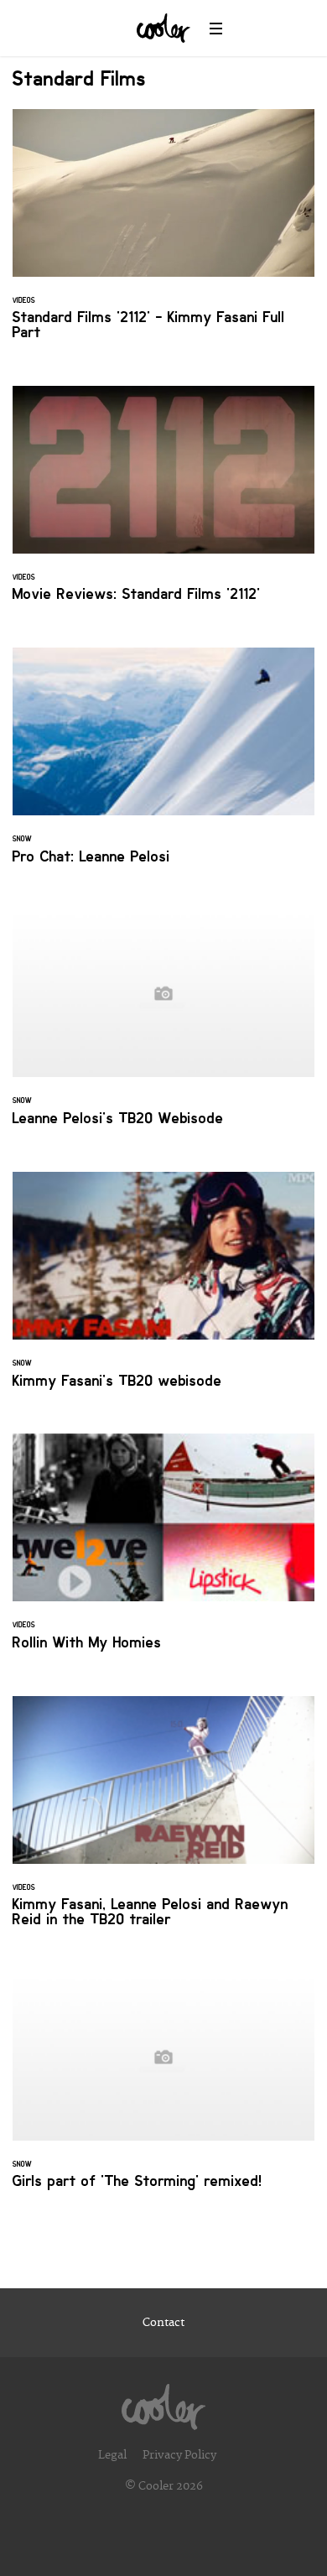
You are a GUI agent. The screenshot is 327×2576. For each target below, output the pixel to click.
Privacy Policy (179, 2455)
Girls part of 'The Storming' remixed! (163, 2091)
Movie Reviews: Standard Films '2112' (163, 504)
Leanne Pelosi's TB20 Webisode (163, 1028)
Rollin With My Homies (163, 1552)
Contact (163, 2323)
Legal (112, 2455)
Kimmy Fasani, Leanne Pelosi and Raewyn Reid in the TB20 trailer (163, 1822)
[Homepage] (163, 2402)
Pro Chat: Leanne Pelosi (163, 766)
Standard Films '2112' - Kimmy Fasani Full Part (163, 235)
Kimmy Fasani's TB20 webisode (163, 1290)
